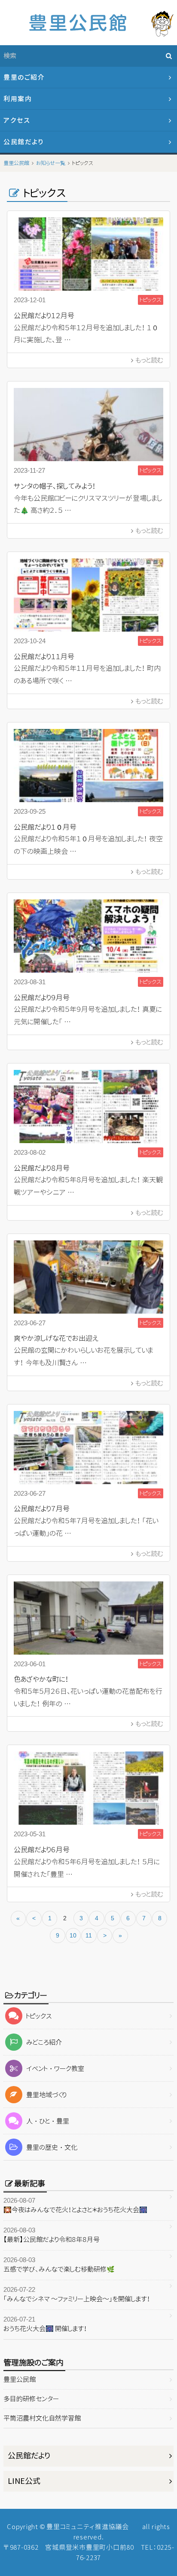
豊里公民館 (20, 2379)
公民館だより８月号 (42, 1168)
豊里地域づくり (46, 2095)
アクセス (17, 120)
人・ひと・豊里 (48, 2121)
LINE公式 (24, 2481)
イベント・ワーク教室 (55, 2069)
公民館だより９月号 (42, 998)
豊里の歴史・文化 (52, 2147)
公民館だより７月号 (42, 1509)
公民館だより (23, 142)
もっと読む (149, 360)
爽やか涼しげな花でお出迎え (56, 1338)
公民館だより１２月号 (44, 316)
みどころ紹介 (44, 2042)
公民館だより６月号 (42, 1850)
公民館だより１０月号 (45, 827)
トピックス (39, 2016)
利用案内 (18, 99)
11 (89, 1935)
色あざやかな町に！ (41, 1679)
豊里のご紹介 (24, 77)
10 (73, 1935)
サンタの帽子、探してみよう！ (55, 486)
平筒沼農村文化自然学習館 (42, 2418)
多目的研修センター (31, 2399)
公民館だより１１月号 (44, 657)
